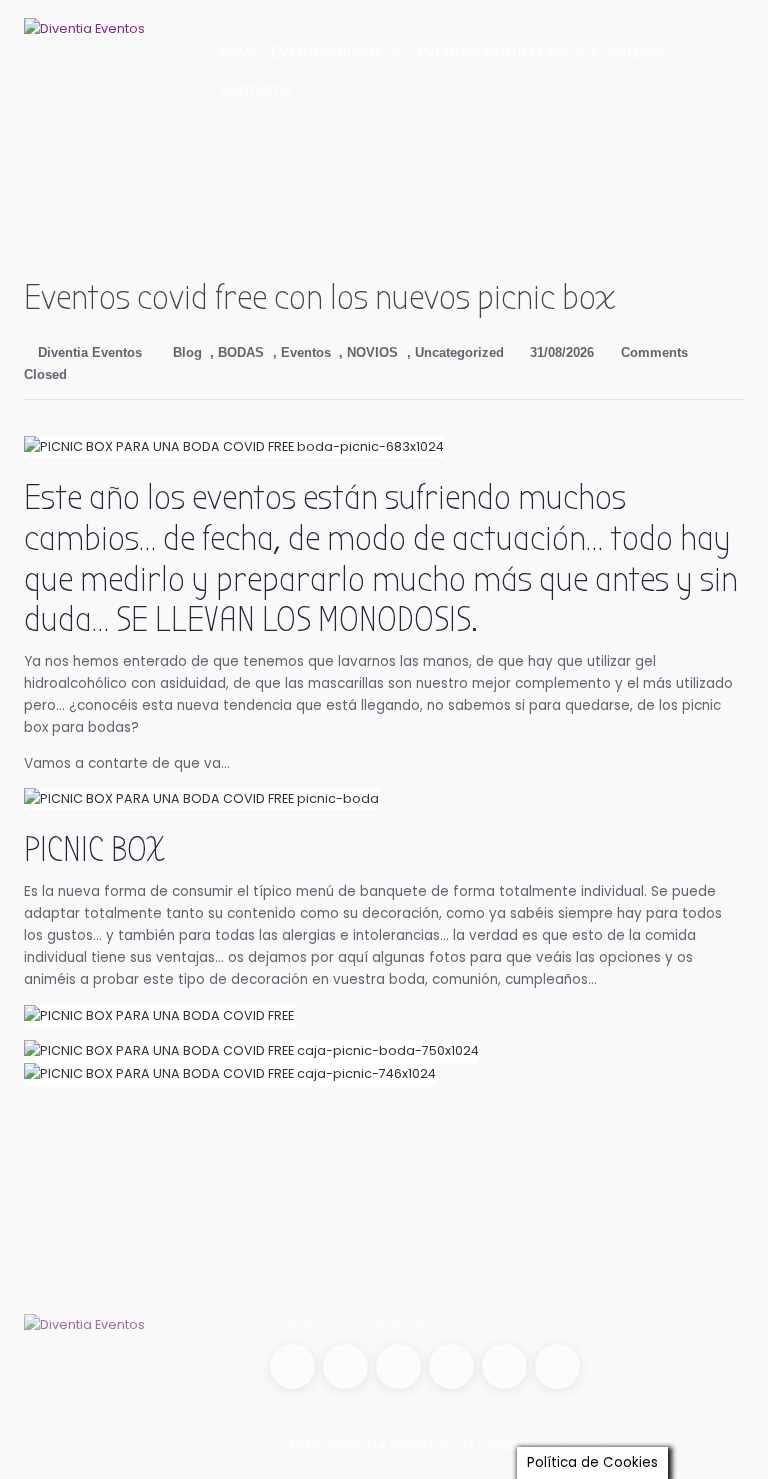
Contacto (255, 90)
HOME (239, 52)
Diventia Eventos (88, 352)
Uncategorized (459, 352)
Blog (187, 352)
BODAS (241, 352)
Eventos (306, 352)
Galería (637, 52)
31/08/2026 (560, 352)
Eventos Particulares (502, 52)
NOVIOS (372, 352)
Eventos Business (338, 52)
